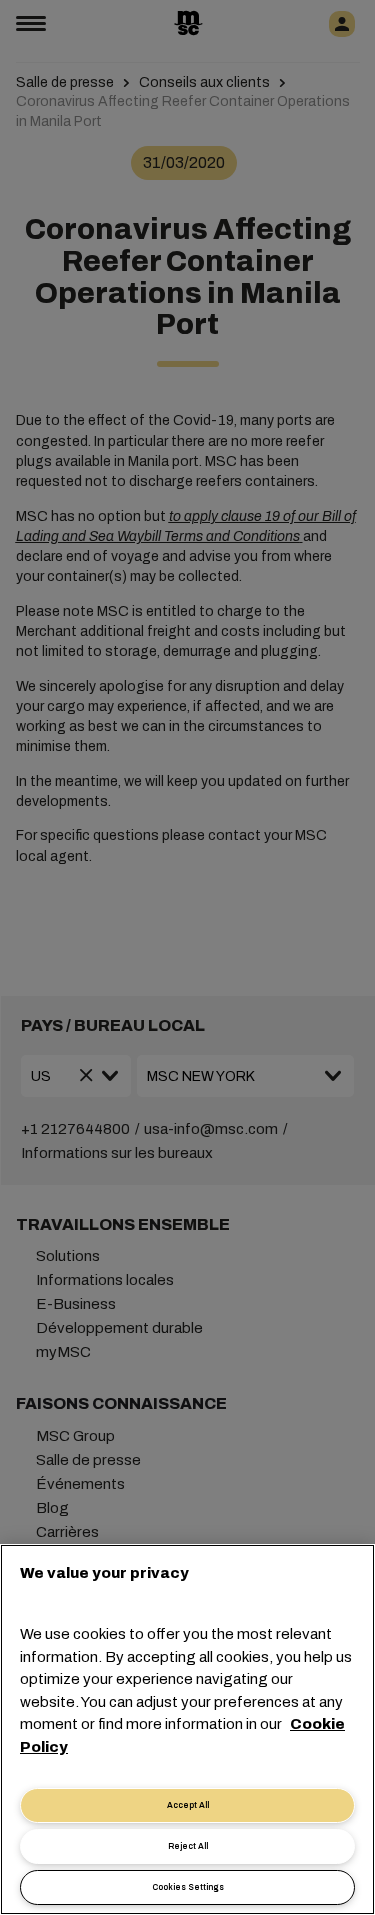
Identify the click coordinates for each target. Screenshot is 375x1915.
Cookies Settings (188, 1887)
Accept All (188, 1805)
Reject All (188, 1846)
